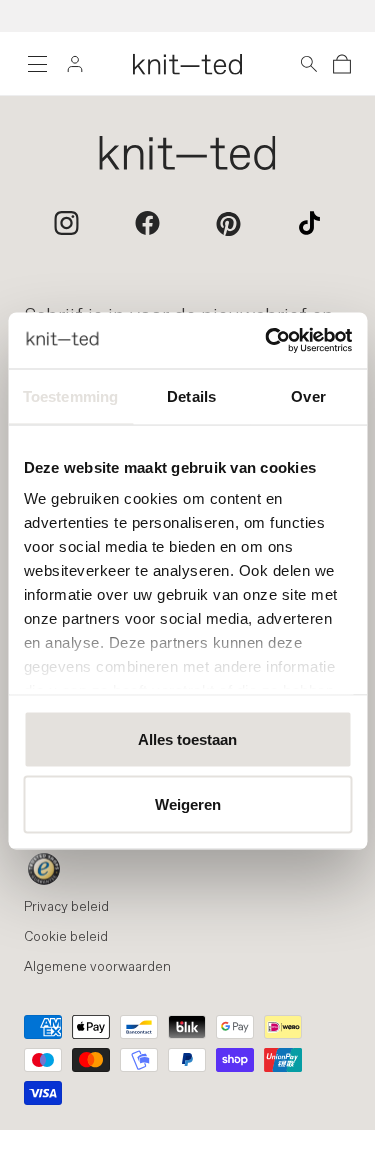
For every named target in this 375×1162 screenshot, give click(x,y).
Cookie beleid (66, 937)
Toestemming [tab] (70, 395)
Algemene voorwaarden (97, 967)
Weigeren (188, 804)
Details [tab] (191, 395)
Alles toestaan (187, 738)
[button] (309, 64)
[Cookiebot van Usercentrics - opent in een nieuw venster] (267, 341)
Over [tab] (308, 395)
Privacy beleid (66, 907)
